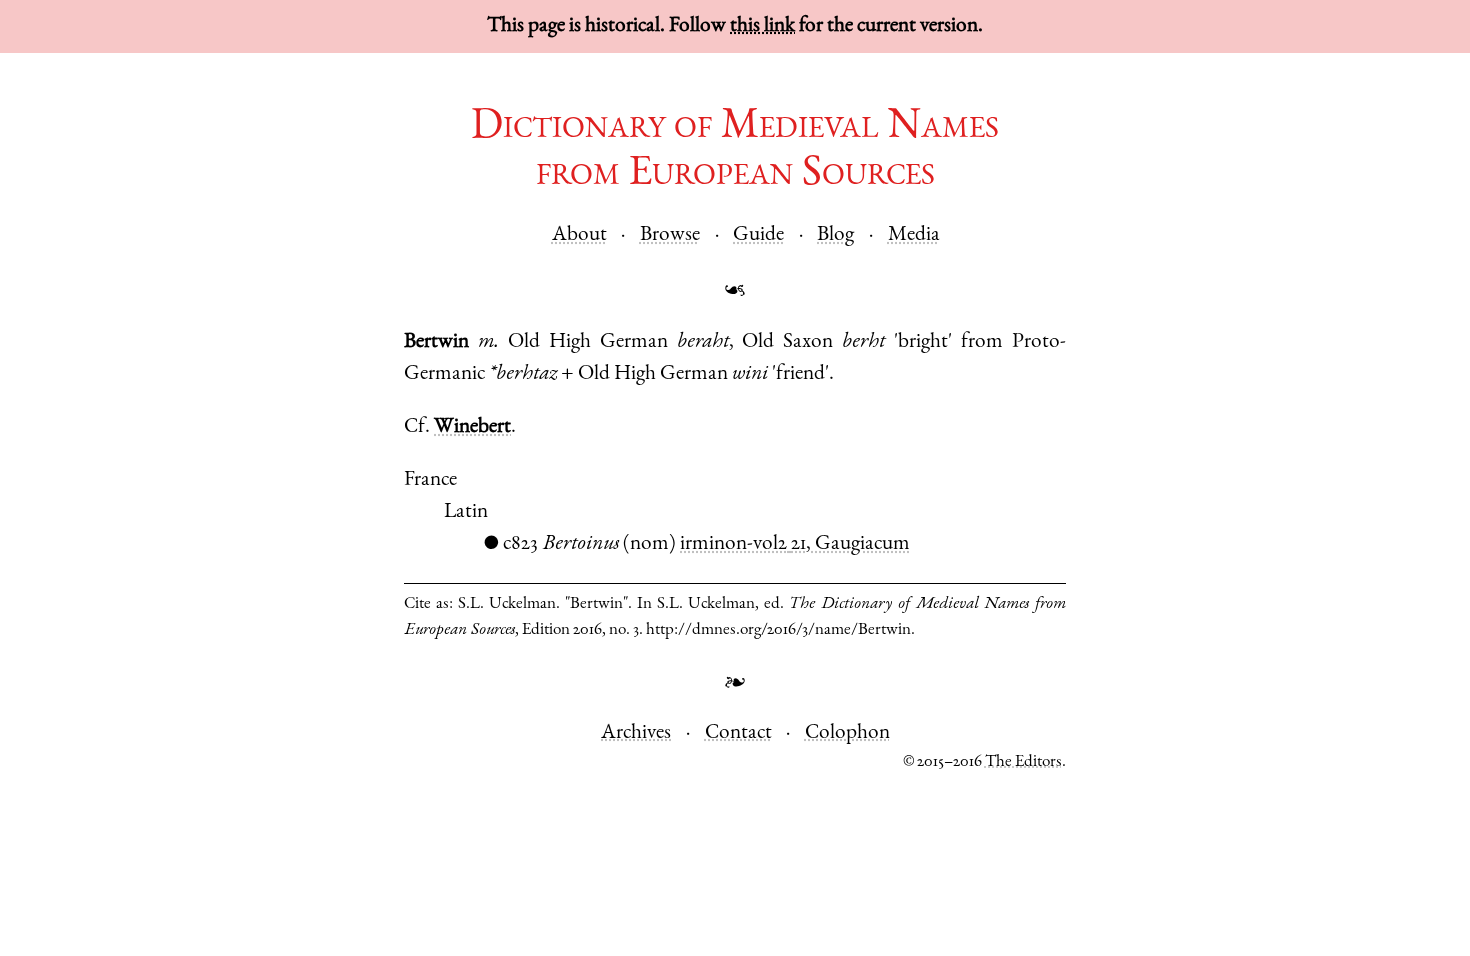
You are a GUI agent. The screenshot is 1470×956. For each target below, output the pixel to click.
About (579, 235)
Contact (738, 733)
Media (914, 235)
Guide (758, 235)
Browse (670, 235)
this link (762, 26)
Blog (835, 235)
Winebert (472, 427)
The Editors (1023, 762)
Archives (636, 733)
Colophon (847, 733)
